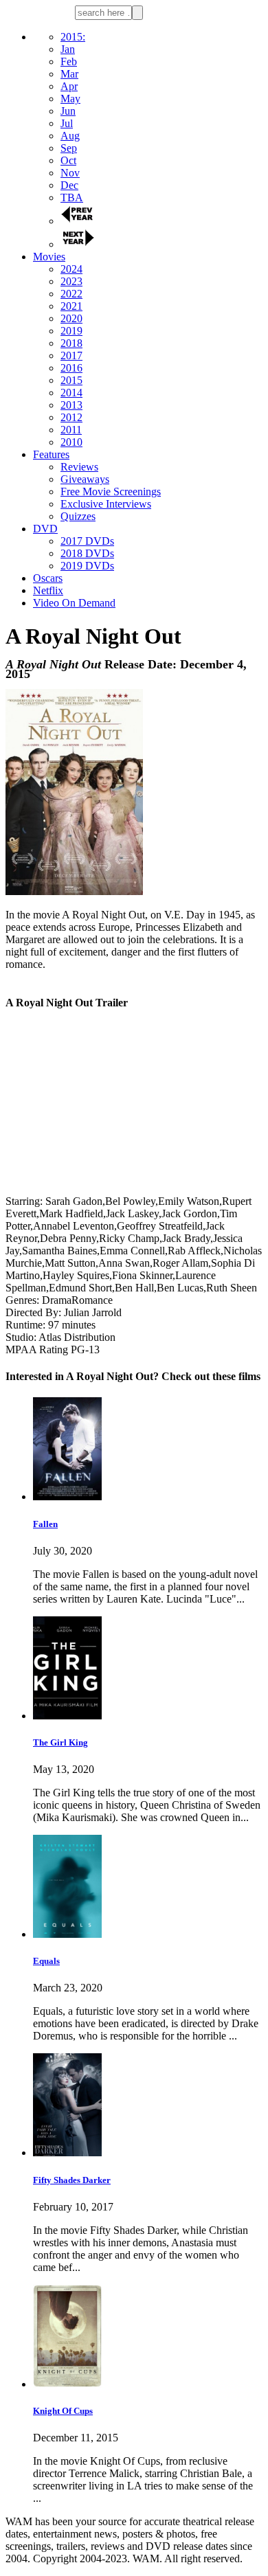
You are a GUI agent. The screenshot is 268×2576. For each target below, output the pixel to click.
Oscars (48, 578)
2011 (71, 430)
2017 (71, 355)
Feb (69, 61)
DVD (45, 529)
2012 (71, 417)
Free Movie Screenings (111, 492)
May (70, 99)
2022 (71, 294)
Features (51, 454)
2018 (71, 343)
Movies (49, 257)
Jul (67, 123)
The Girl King (60, 1742)
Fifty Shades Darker (72, 2180)
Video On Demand (74, 603)
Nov (70, 173)
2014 (71, 393)
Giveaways (85, 479)
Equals (46, 1961)
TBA (72, 197)
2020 (71, 318)
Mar (69, 74)
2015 (71, 380)
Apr (69, 86)
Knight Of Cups (63, 2411)
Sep (69, 148)
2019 (71, 331)
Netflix (48, 590)
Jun (68, 111)
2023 (71, 281)
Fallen (45, 1524)
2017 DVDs (87, 541)
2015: (73, 37)
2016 (71, 368)
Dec (69, 185)
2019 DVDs (87, 566)
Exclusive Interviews (106, 504)
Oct (68, 160)
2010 (71, 442)
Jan (68, 49)
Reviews (79, 467)
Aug (70, 136)
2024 (71, 269)
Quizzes (78, 516)
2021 (71, 306)
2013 (71, 405)
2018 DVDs (87, 553)
